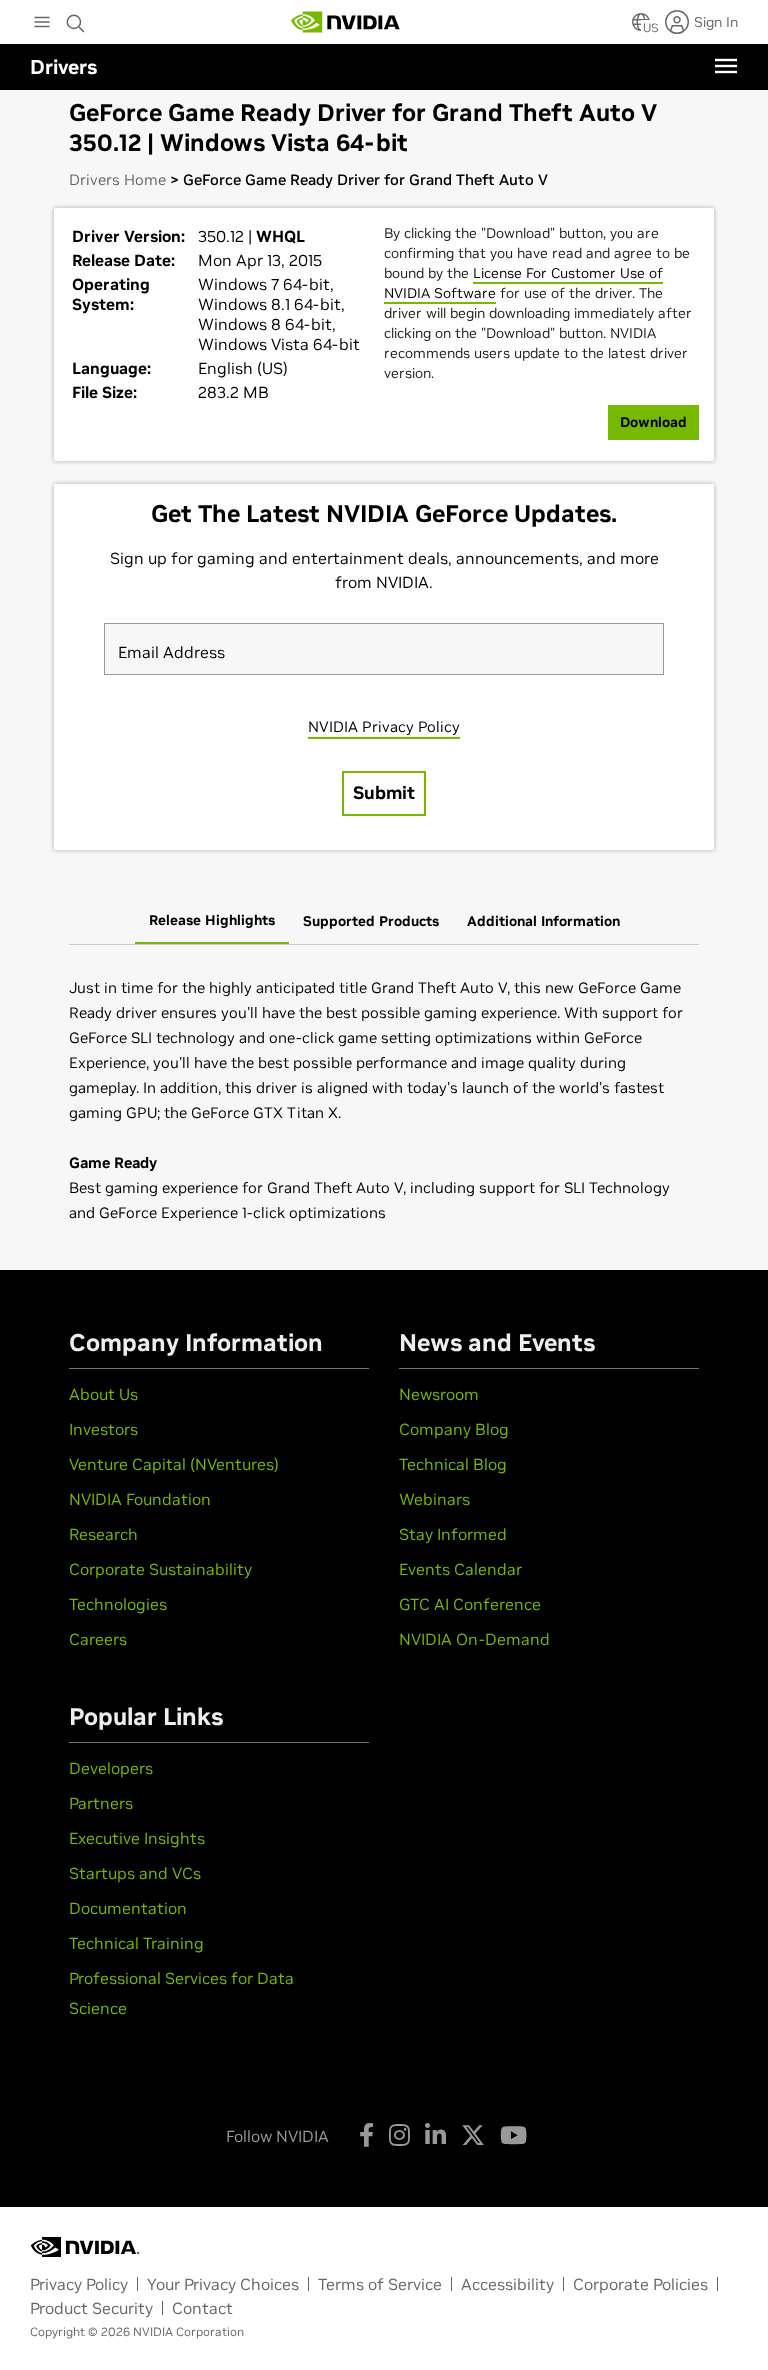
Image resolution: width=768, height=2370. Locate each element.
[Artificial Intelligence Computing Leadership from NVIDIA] (346, 22)
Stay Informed (453, 1534)
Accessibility (507, 2284)
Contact (202, 2308)
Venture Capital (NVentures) (174, 1464)
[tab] (212, 922)
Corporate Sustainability (160, 1569)
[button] (641, 28)
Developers (111, 1768)
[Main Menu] (42, 24)
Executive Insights (137, 1838)
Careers (98, 1639)
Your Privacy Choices (223, 2284)
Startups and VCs (135, 1873)
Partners (101, 1803)
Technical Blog (453, 1464)
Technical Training (136, 1943)
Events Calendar (460, 1569)
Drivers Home (117, 179)
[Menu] (726, 66)
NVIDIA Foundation (140, 1499)
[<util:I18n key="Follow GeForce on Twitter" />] (473, 2135)
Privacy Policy (79, 2284)
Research (103, 1534)
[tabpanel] (384, 1100)
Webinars (434, 1499)
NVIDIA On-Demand (474, 1639)
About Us (103, 1394)
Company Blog (454, 1429)
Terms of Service (380, 2284)
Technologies (118, 1604)
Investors (103, 1429)
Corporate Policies (640, 2284)
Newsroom (439, 1394)
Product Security (91, 2308)
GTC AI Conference (470, 1604)
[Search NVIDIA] (76, 18)
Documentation (128, 1908)
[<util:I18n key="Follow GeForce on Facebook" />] (366, 2135)
